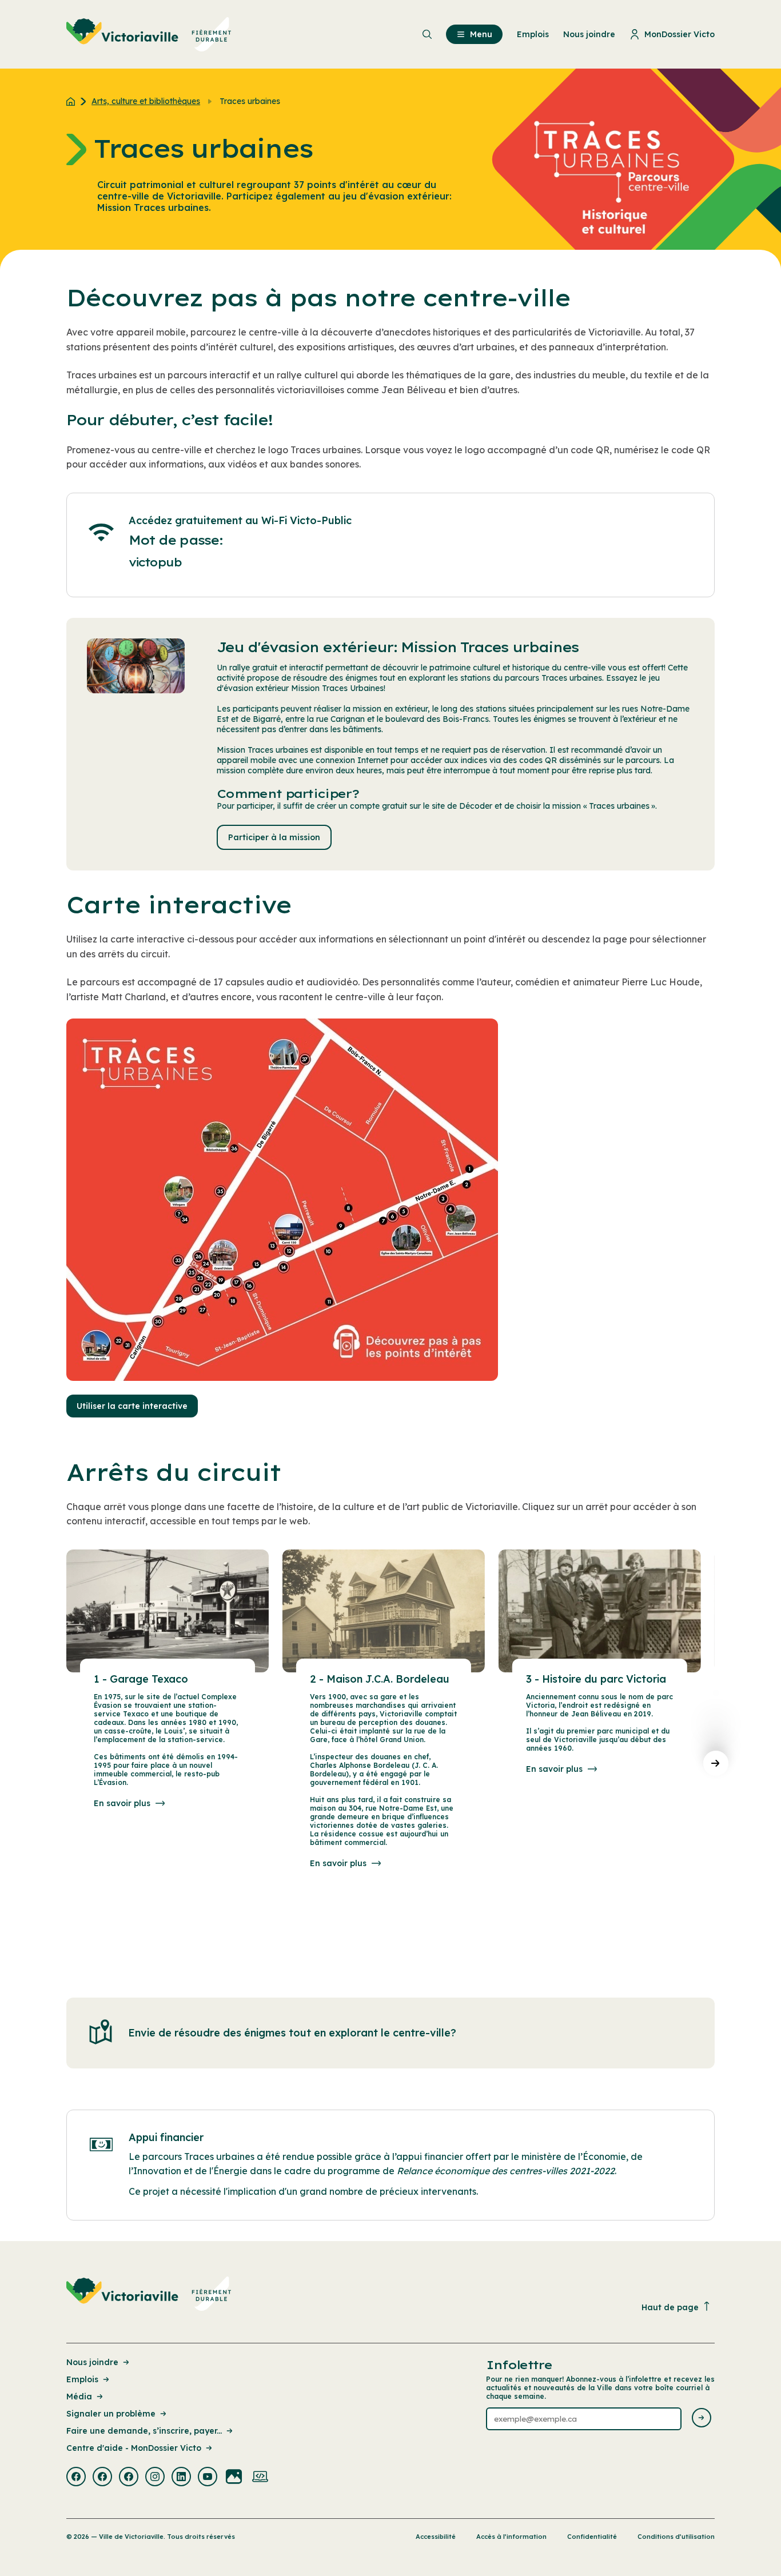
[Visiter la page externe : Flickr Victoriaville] (234, 2478)
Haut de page (670, 2307)
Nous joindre (92, 2362)
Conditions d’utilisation (676, 2537)
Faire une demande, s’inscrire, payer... (144, 2431)
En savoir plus (122, 1803)
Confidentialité (592, 2537)
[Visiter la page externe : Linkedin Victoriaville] (181, 2478)
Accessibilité (436, 2537)
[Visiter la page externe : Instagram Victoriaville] (155, 2478)
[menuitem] (149, 34)
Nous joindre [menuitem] (589, 34)
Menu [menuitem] (481, 34)
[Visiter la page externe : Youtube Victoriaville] (208, 2478)
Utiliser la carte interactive (132, 1406)
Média (79, 2397)
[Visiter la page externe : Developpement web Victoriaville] (260, 2478)
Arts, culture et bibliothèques (146, 101)
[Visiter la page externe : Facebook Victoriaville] (76, 2478)
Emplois (82, 2379)
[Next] (716, 1763)
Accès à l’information (511, 2537)
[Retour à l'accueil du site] (73, 101)
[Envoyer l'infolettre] (702, 2419)
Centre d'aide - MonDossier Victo (134, 2448)
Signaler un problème (111, 2414)
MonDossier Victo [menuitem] (680, 34)
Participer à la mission (274, 837)
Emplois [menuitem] (533, 34)
